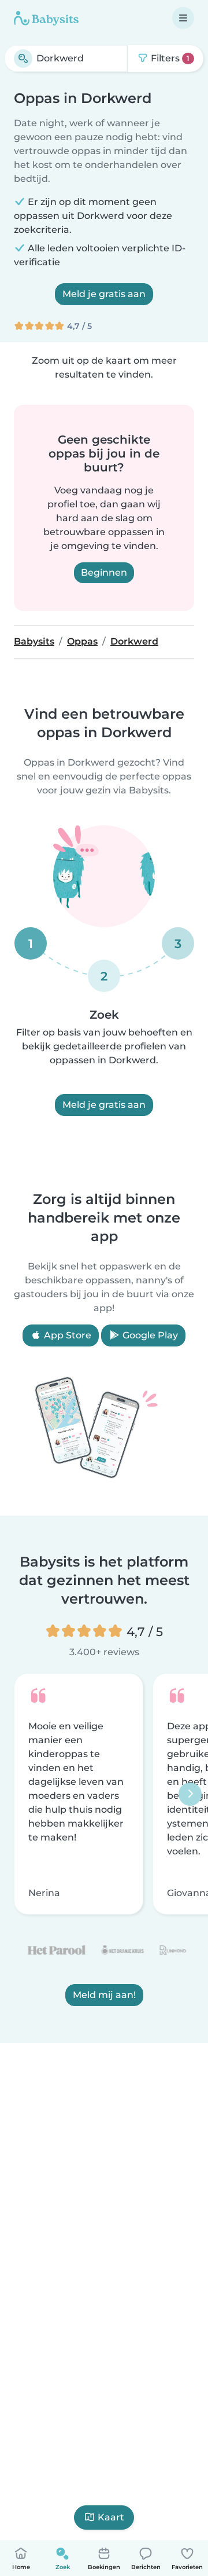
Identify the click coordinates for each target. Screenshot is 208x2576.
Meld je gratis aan (104, 294)
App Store (66, 1335)
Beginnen (104, 572)
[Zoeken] (23, 58)
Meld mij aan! (104, 1995)
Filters (169, 58)
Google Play (149, 1335)
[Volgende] (190, 1794)
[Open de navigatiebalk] (183, 18)
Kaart (111, 2517)
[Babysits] (46, 18)
